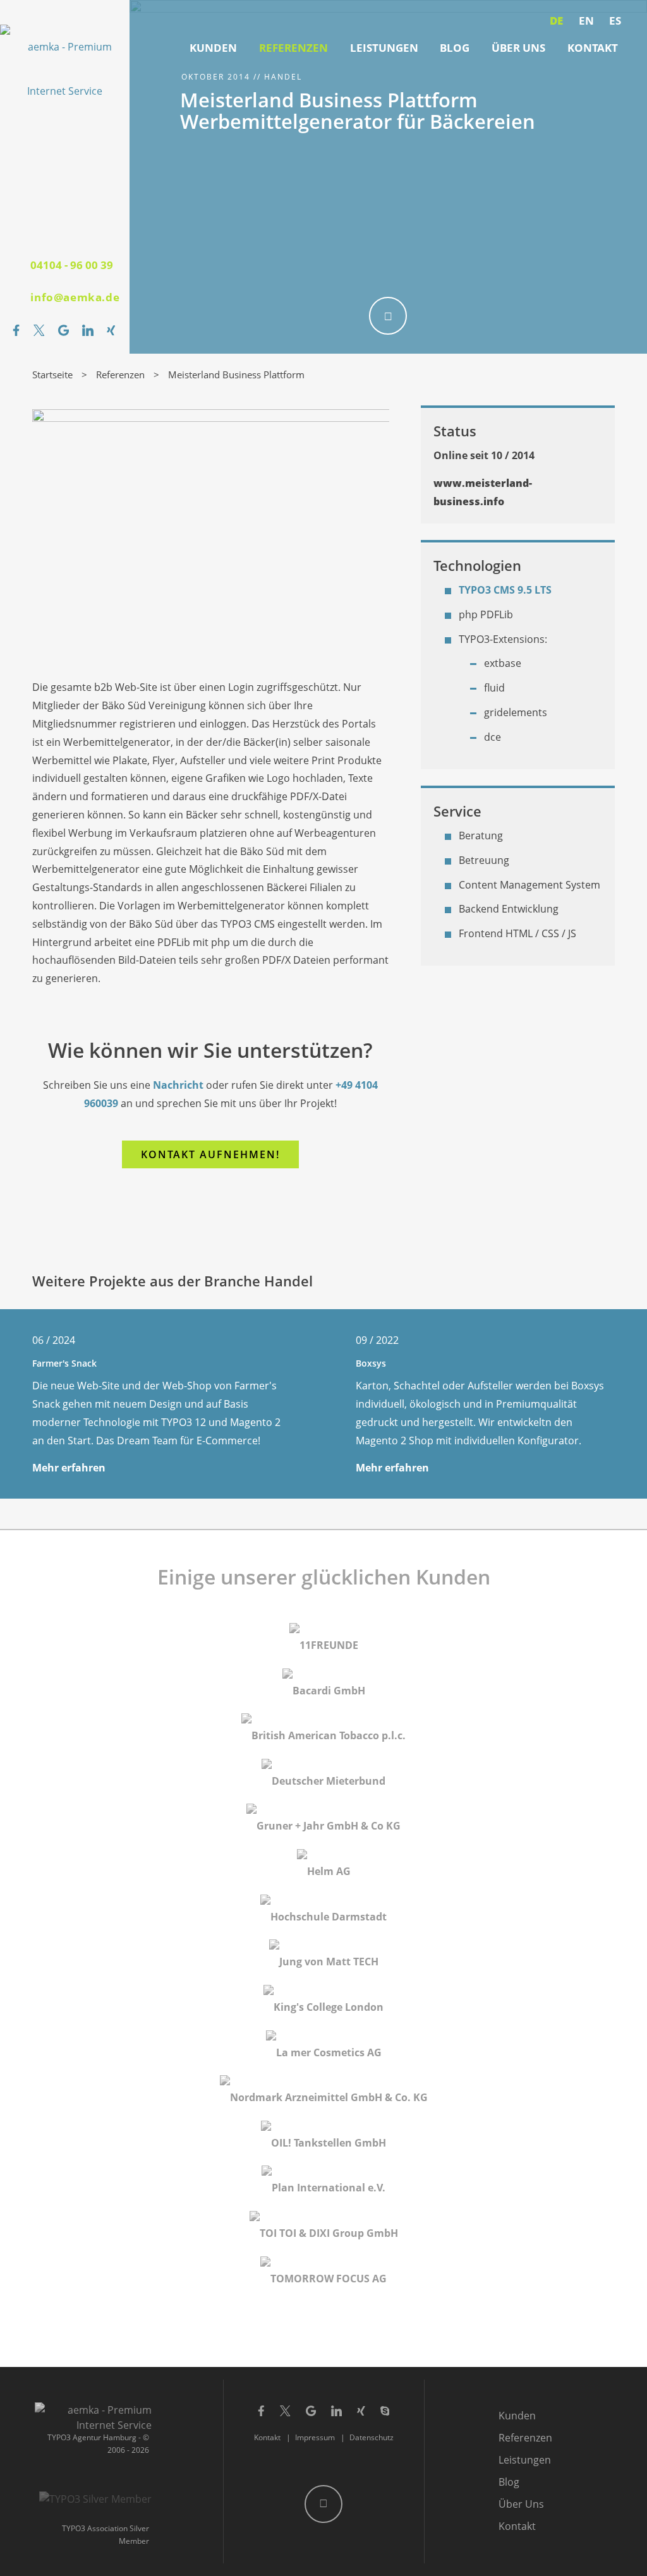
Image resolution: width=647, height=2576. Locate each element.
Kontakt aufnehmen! (210, 1154)
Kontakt (593, 48)
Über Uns (518, 48)
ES (615, 21)
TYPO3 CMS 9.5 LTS (505, 590)
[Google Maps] (63, 330)
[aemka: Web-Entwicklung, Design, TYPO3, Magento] (65, 69)
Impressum (315, 2437)
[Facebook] (16, 330)
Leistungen (384, 48)
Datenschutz (372, 2437)
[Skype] (385, 2405)
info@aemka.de (75, 297)
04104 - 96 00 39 (72, 265)
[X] (39, 330)
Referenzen (293, 48)
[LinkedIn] (88, 330)
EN (586, 21)
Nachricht (178, 1085)
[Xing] (111, 330)
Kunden (213, 48)
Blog (455, 48)
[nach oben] (323, 2504)
